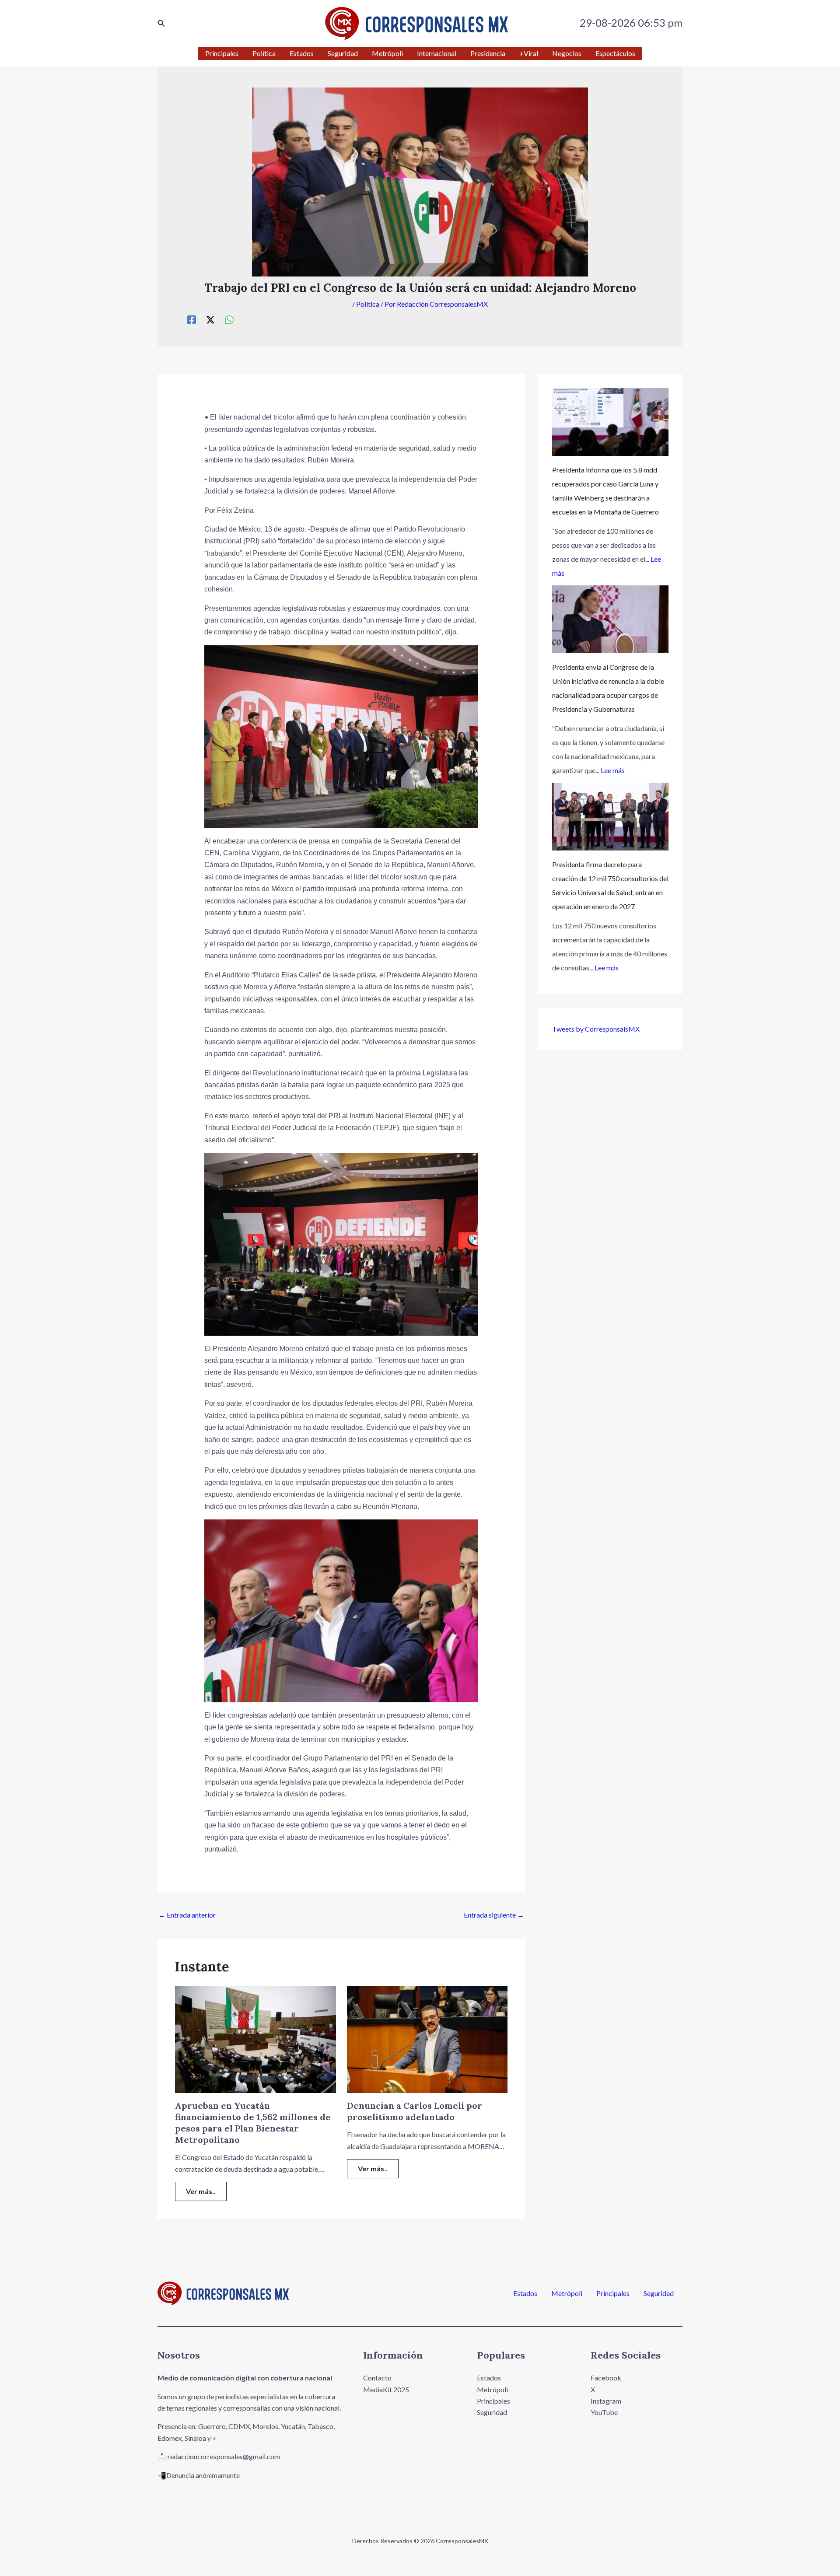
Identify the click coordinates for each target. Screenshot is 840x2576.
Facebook (606, 2378)
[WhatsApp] (229, 319)
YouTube (604, 2412)
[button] (161, 23)
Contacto (377, 2378)
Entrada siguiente (494, 1915)
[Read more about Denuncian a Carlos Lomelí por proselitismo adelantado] (427, 2039)
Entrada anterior (187, 1915)
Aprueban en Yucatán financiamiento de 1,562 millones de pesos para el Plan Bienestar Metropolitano (253, 2123)
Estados (525, 2293)
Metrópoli (567, 2293)
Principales (613, 2293)
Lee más (613, 770)
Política (368, 304)
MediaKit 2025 (386, 2389)
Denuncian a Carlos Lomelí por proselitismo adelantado (415, 2111)
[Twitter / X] (210, 319)
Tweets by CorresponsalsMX (596, 1029)
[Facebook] (192, 319)
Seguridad (659, 2293)
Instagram (606, 2401)
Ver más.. (201, 2191)
